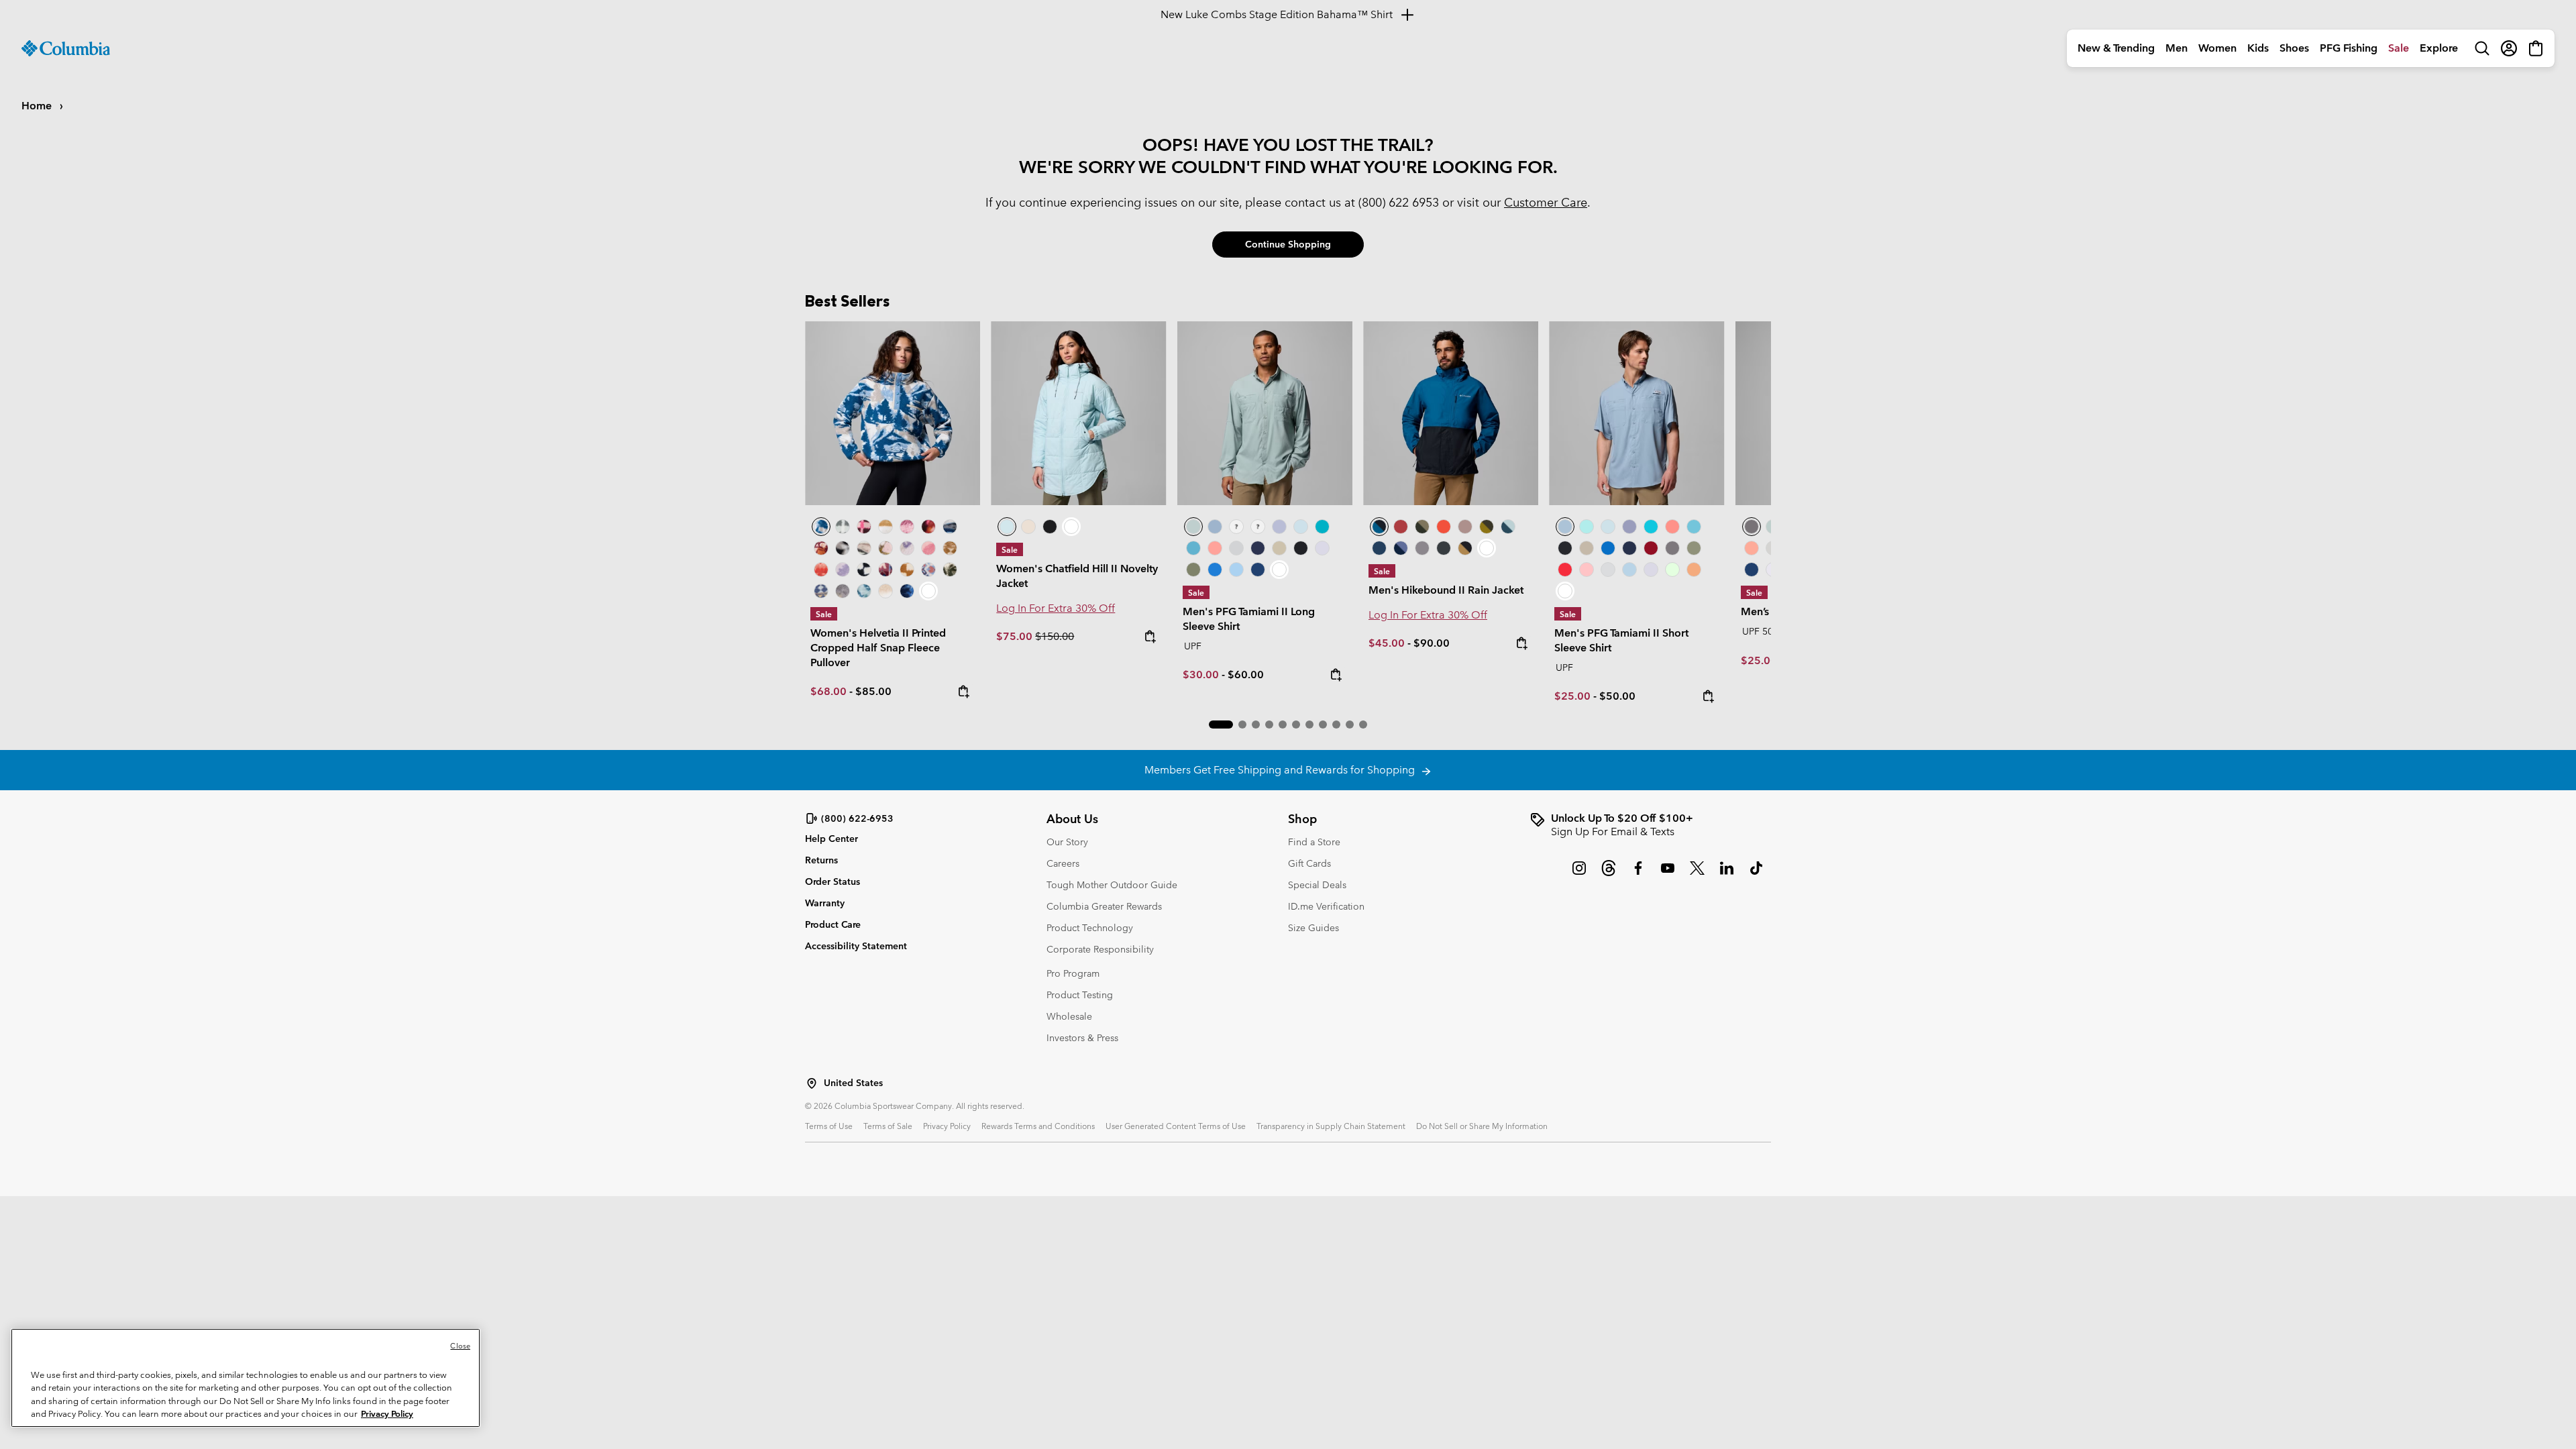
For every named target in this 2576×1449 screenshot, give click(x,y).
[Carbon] (1258, 570)
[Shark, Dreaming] (843, 591)
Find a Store (1314, 842)
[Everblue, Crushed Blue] (1508, 527)
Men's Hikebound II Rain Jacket (1446, 590)
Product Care (833, 924)
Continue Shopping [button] (1288, 244)
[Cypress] (1193, 570)
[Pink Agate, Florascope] (885, 548)
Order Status (833, 881)
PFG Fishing (2349, 48)
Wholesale (1069, 1016)
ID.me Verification (1326, 906)
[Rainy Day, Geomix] (928, 570)
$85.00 (873, 691)
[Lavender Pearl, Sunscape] (907, 548)
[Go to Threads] (1609, 875)
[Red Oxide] (1401, 527)
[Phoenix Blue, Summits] (950, 527)
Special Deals (1317, 885)
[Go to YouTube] (1668, 875)
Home (38, 106)
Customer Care (1546, 202)
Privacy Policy (947, 1126)
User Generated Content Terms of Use (1176, 1126)
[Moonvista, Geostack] (864, 527)
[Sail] (1236, 570)
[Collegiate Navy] (1258, 548)
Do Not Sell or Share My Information (1482, 1126)
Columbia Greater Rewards (1104, 906)
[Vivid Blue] (1215, 570)
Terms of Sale (888, 1126)
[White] (1322, 548)
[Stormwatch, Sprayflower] (843, 570)
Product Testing (1080, 995)
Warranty (825, 903)
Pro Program (1073, 973)
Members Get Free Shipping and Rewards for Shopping (1282, 770)
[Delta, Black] (1465, 548)
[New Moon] (1279, 527)
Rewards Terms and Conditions (1038, 1126)
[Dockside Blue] (1215, 527)
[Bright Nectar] (1694, 570)
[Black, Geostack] (864, 570)
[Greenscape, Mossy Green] (1487, 527)
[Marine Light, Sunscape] (864, 591)
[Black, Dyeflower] (843, 548)
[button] (1221, 724)
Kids (2258, 48)
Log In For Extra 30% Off (1056, 608)
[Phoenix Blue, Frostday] (893, 413)
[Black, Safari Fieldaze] (1050, 527)
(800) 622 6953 (1399, 202)
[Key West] (1672, 570)
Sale (2399, 48)
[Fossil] (1279, 548)
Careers (1063, 863)
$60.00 (1246, 675)
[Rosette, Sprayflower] (928, 548)
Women (2217, 48)
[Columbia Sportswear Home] (66, 48)
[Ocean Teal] (1322, 527)
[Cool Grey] (1236, 548)
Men (2177, 48)
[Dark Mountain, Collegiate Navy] (1401, 548)
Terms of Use (829, 1126)
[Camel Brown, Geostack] (907, 570)
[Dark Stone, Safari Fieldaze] (1028, 527)
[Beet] (1651, 548)
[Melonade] (1215, 548)
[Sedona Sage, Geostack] (843, 527)
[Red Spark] (1565, 570)
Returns (821, 860)
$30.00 (1201, 675)
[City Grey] (1422, 548)
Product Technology (1090, 928)
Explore (2439, 48)
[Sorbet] (1258, 527)
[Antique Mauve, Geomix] (885, 570)
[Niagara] (1265, 413)
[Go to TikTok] (1756, 875)
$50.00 (1617, 696)
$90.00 (1432, 643)
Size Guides (1313, 928)
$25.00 (1572, 696)
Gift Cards (1309, 863)
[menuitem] (2116, 48)
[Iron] (1465, 527)
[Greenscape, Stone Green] (1422, 527)
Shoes (2294, 48)
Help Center (831, 839)
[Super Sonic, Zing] (1444, 527)
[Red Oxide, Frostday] (821, 548)
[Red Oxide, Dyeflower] (928, 527)
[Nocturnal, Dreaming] (907, 591)
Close (460, 1346)
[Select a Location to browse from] (812, 1083)
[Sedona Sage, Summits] (864, 548)
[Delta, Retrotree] (950, 548)
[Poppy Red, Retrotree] (821, 570)
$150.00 (1055, 636)
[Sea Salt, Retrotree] (821, 591)
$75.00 (1016, 636)
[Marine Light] (1301, 527)
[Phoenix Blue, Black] (1451, 413)
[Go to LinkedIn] (1727, 875)
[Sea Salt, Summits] (885, 527)
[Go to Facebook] (1638, 875)
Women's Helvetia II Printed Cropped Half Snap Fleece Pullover (878, 648)
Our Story (1067, 842)
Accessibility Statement (856, 946)
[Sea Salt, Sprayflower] (885, 591)
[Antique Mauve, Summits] (907, 527)
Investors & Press (1082, 1038)
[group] (1650, 825)
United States (853, 1083)
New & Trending (2116, 48)
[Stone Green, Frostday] (950, 570)
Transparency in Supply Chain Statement (1331, 1126)
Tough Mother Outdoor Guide (1112, 885)
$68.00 (828, 691)
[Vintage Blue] (1193, 548)
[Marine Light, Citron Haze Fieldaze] (1078, 413)
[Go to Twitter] (1697, 875)
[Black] (1301, 548)
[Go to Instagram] (1579, 875)
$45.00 (1387, 643)
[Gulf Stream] (1236, 527)
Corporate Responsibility (1100, 949)
